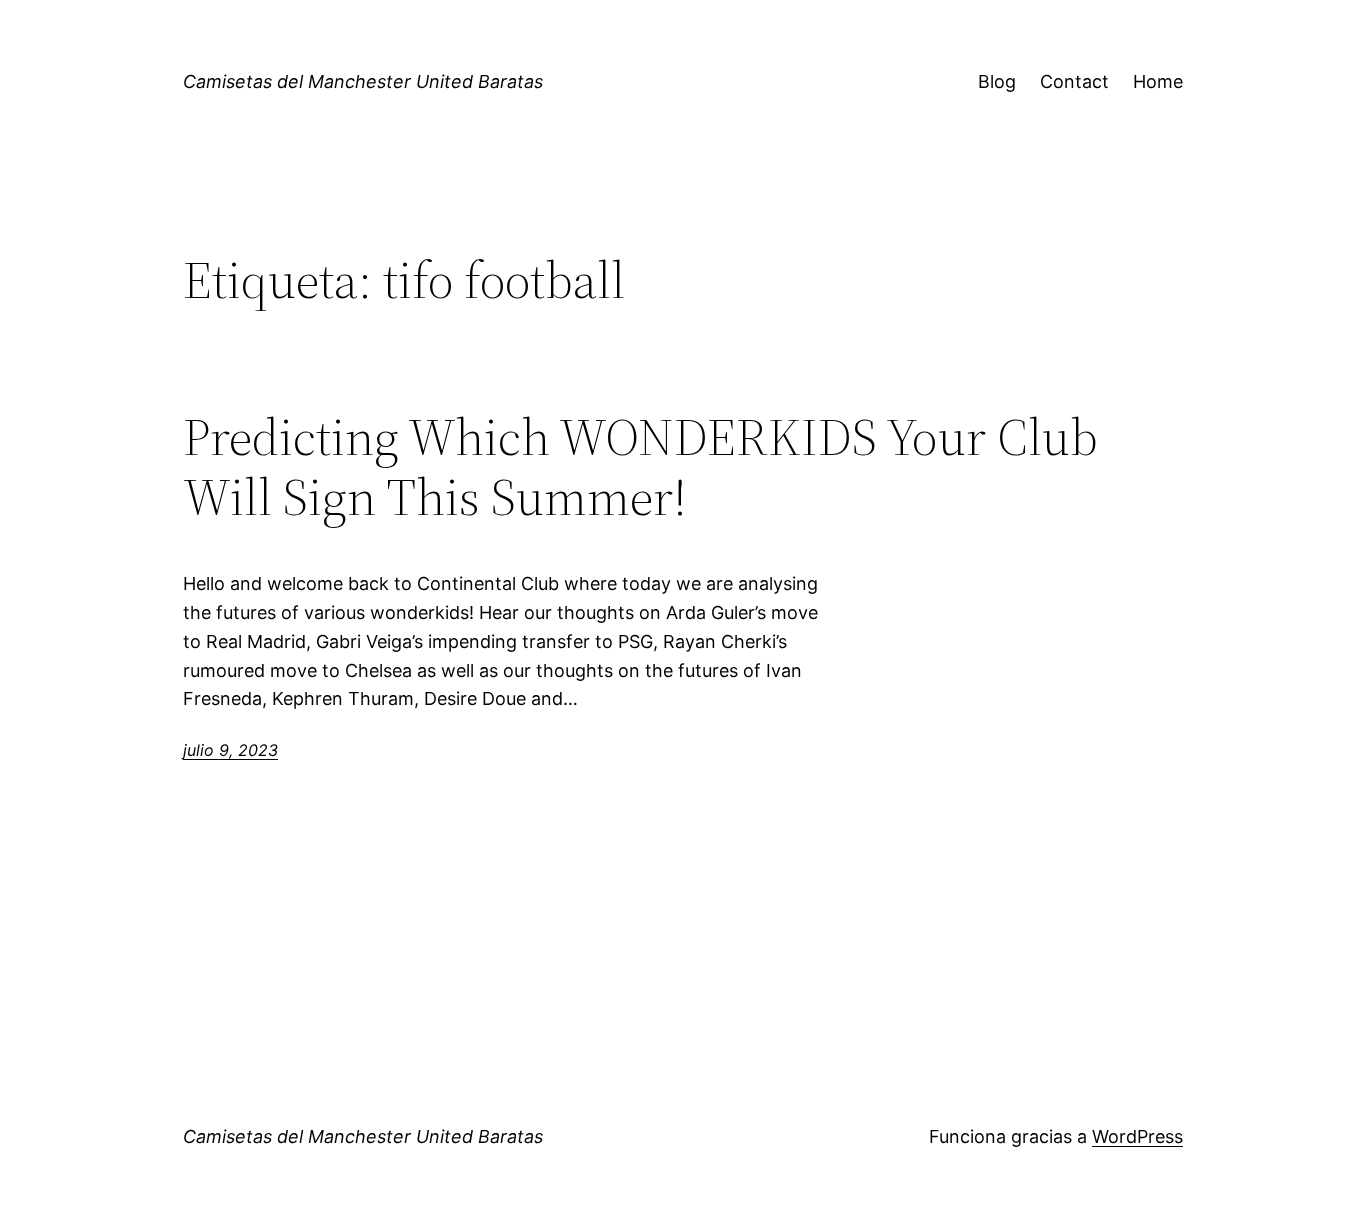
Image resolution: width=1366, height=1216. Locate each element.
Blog (997, 81)
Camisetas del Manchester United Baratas (363, 81)
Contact (1074, 81)
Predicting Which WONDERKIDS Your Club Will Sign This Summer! (640, 467)
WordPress (1137, 1136)
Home (1158, 81)
